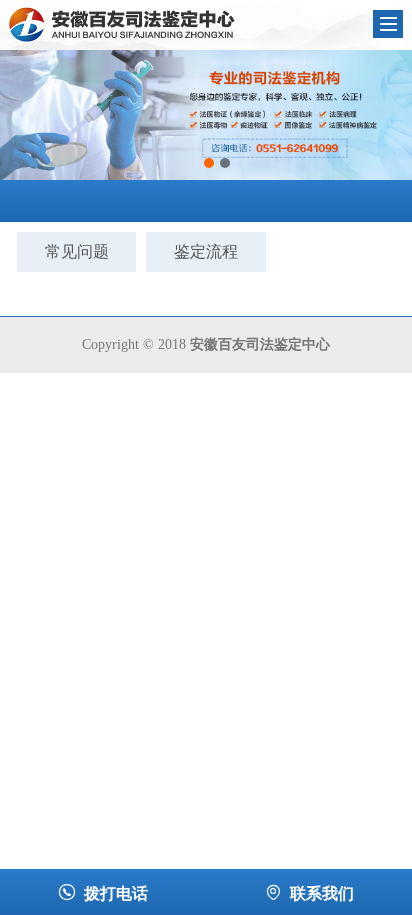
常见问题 (77, 251)
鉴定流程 (206, 251)
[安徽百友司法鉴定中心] (122, 23)
